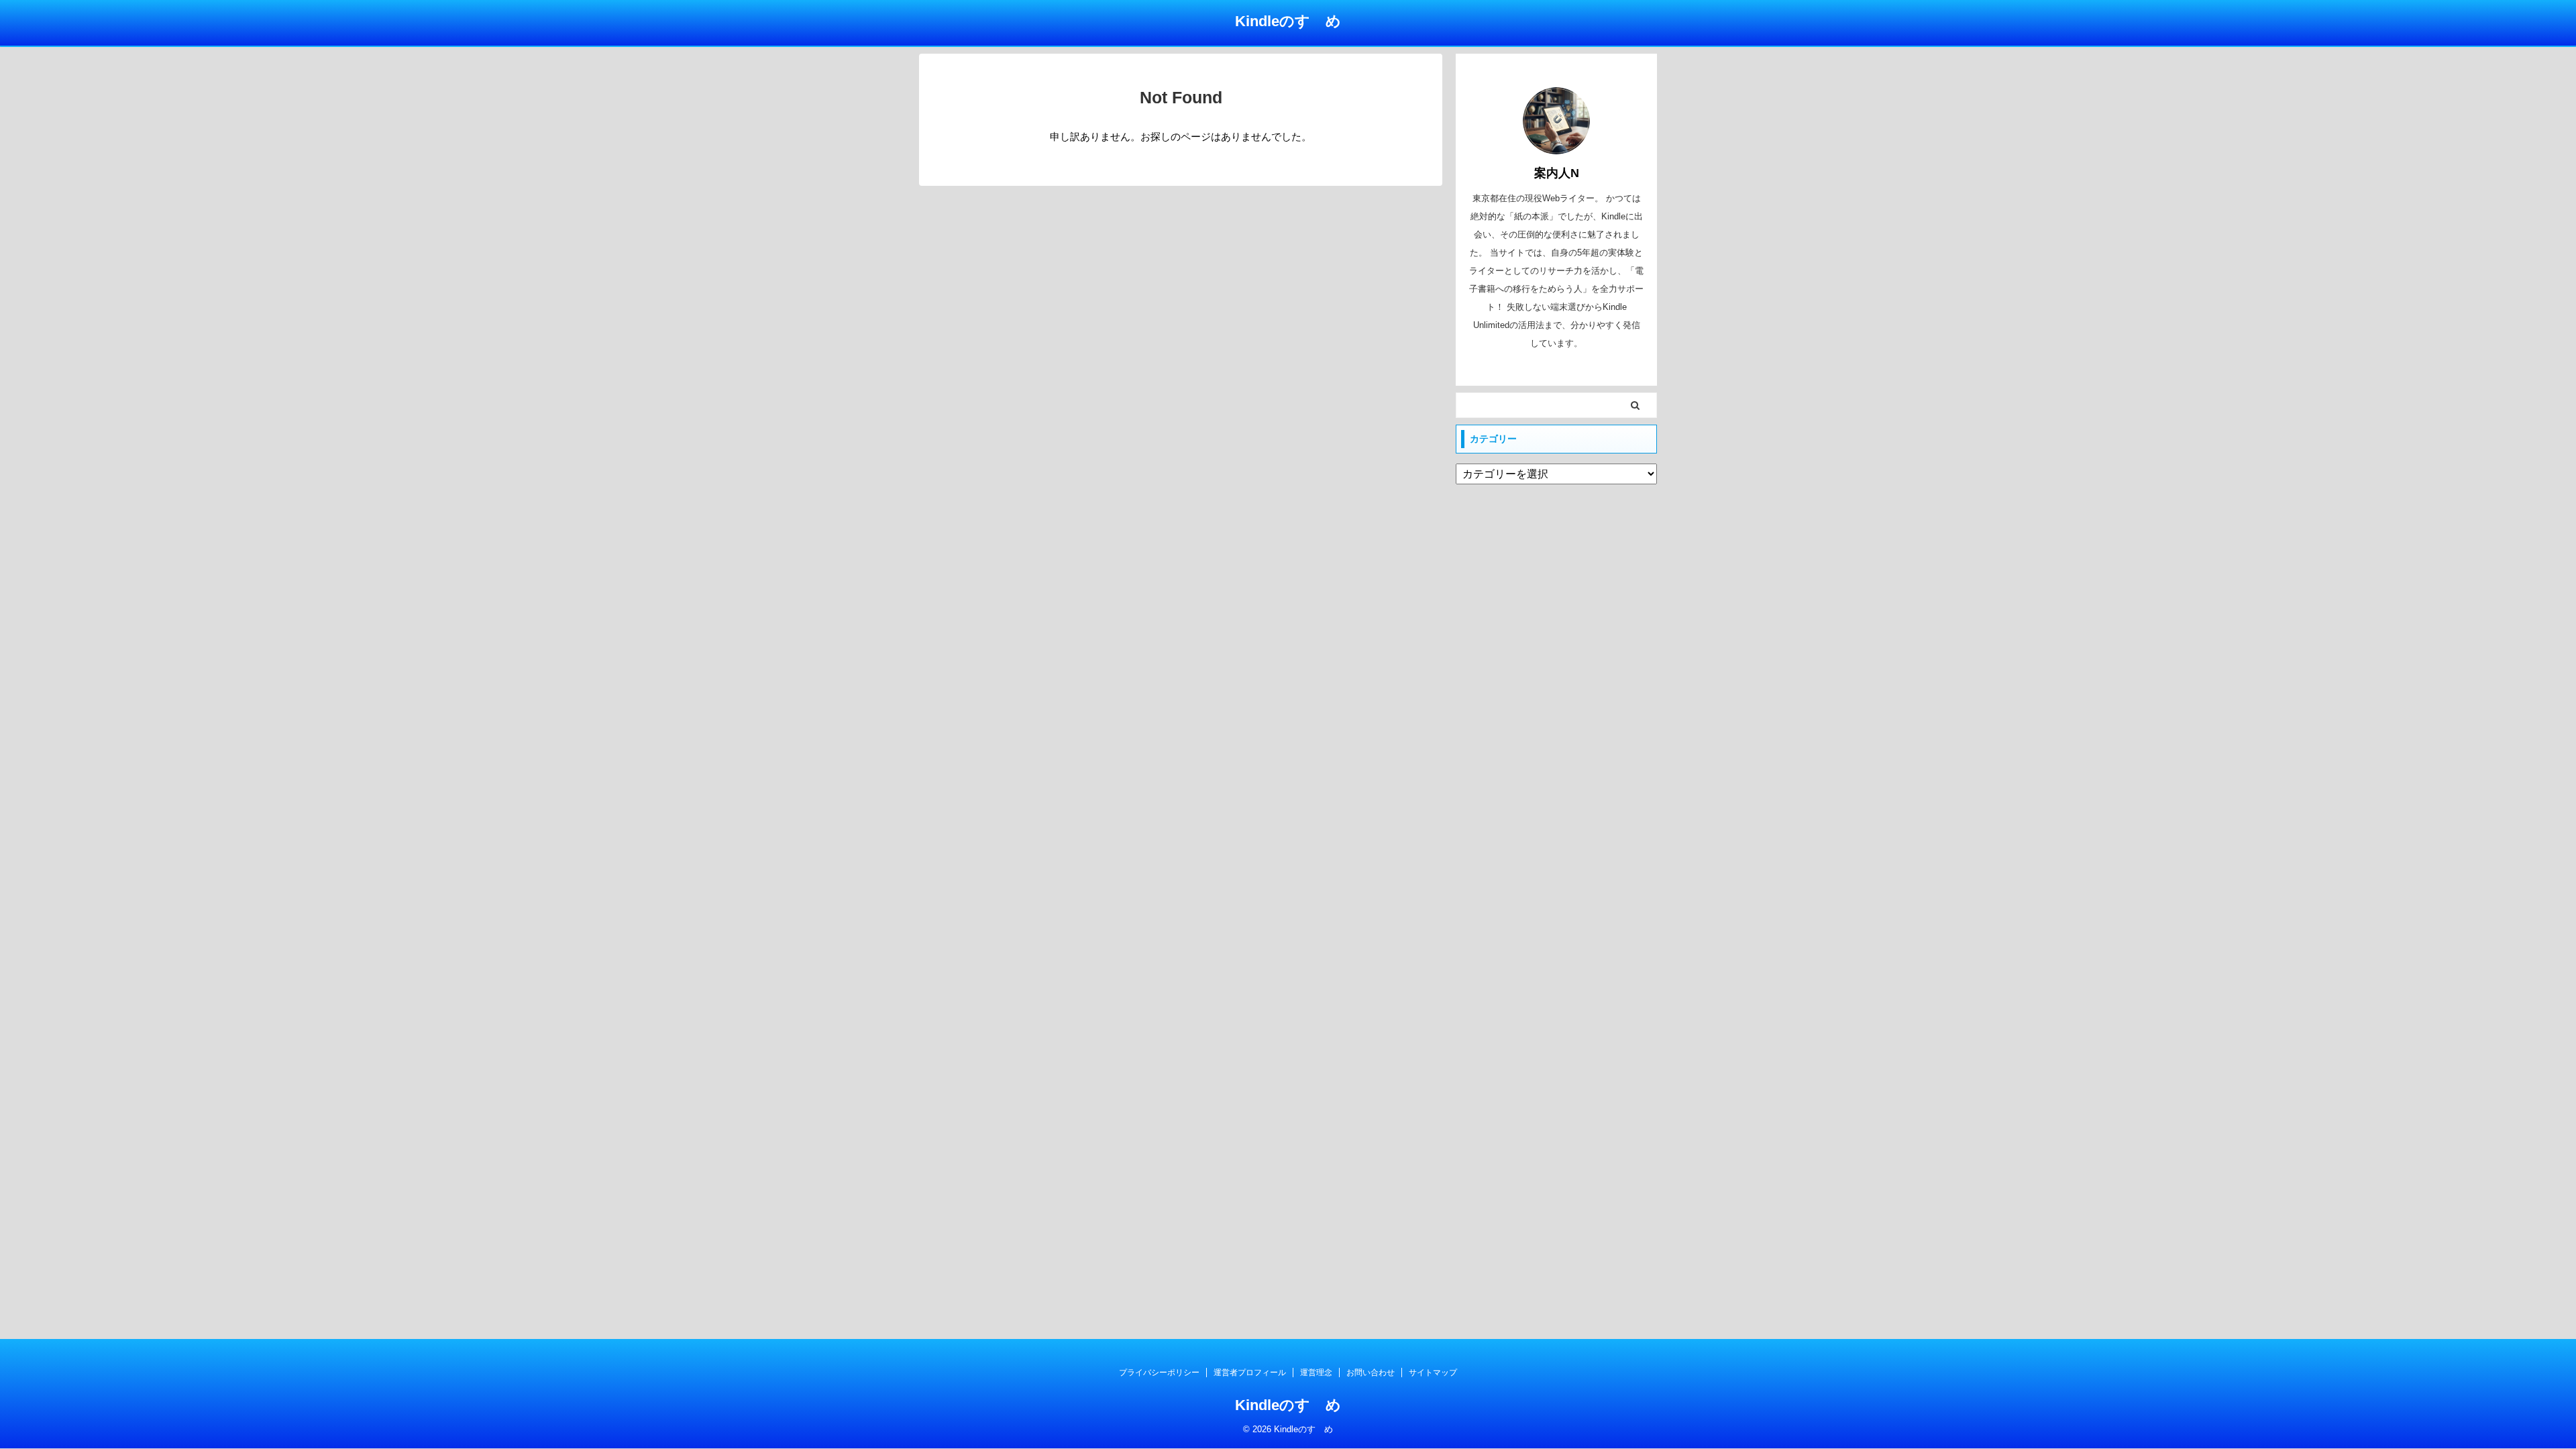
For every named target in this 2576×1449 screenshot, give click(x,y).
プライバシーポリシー (1159, 1373)
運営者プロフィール (1250, 1373)
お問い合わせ (1371, 1373)
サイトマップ (1433, 1373)
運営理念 (1316, 1373)
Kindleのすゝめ (1288, 21)
